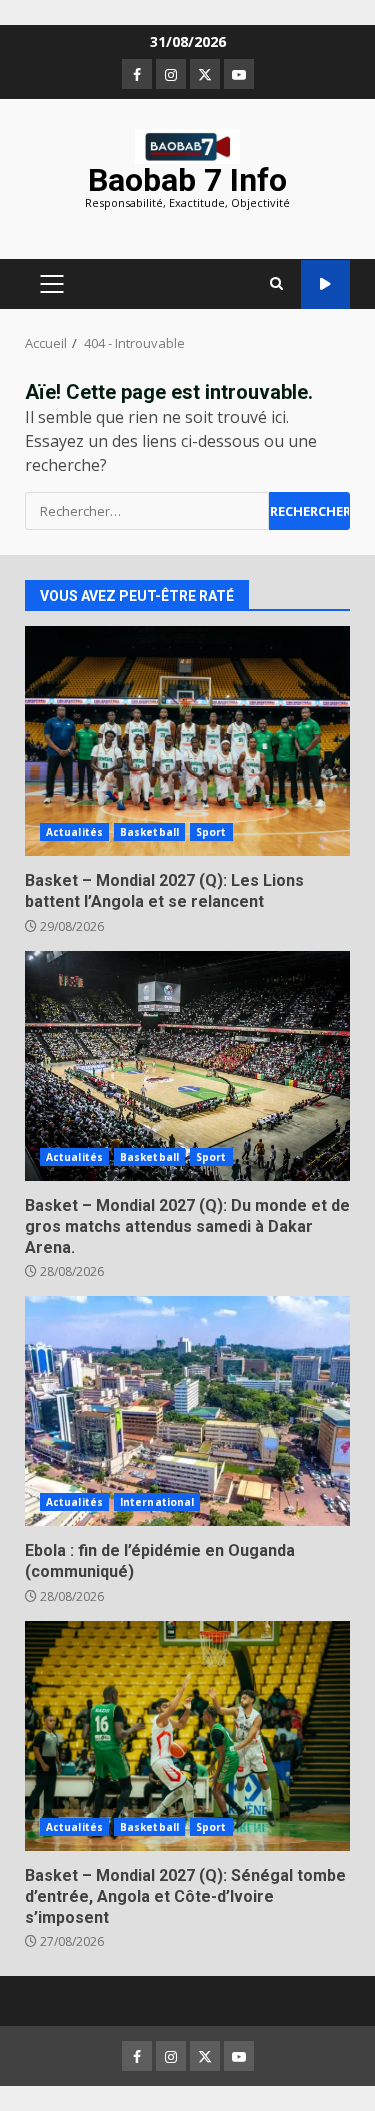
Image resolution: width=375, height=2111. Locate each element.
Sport (211, 832)
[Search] (276, 284)
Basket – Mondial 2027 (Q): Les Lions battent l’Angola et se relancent (187, 741)
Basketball (149, 832)
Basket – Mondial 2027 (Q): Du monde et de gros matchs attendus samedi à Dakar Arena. (187, 1066)
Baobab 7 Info (187, 180)
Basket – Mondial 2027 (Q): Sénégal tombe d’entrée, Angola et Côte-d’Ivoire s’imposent (187, 1736)
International (157, 1502)
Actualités (74, 832)
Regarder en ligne (325, 284)
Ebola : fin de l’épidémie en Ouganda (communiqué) (187, 1411)
